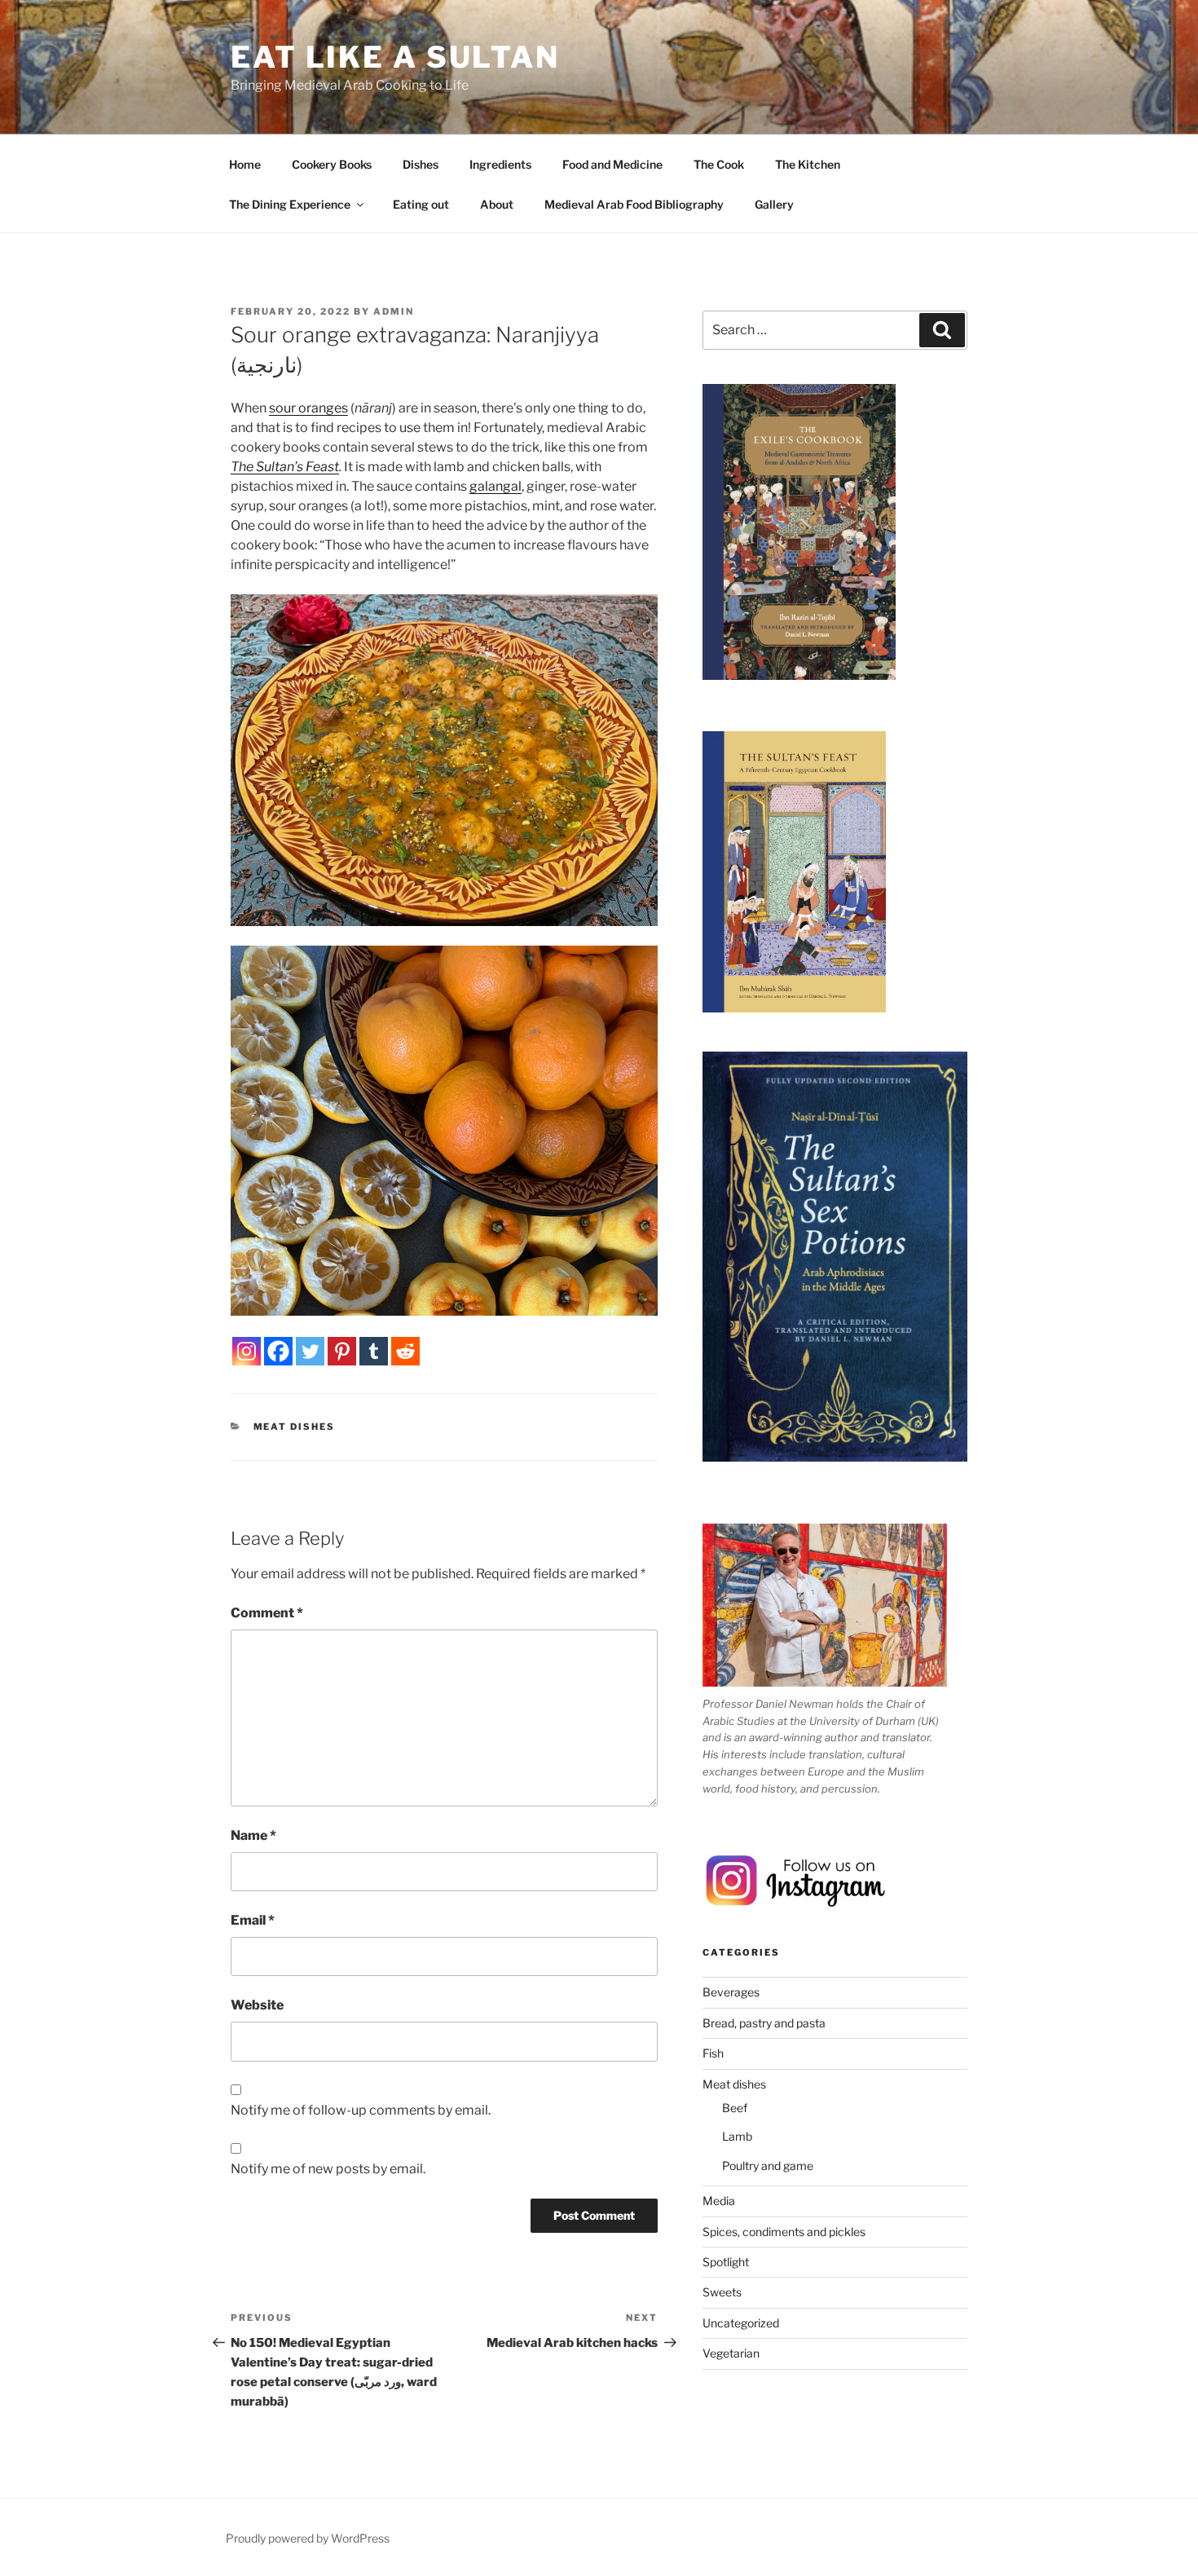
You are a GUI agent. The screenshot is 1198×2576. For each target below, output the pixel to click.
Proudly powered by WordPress (308, 2538)
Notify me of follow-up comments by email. (361, 2110)
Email (253, 1920)
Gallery (774, 204)
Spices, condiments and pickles (784, 2232)
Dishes (421, 164)
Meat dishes (295, 1427)
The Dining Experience (290, 204)
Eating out (421, 204)
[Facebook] (278, 1351)
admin (394, 311)
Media (719, 2201)
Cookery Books (332, 164)
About (497, 204)
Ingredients (500, 164)
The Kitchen (808, 164)
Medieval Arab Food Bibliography (634, 204)
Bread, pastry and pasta (764, 2023)
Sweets (722, 2292)
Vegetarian (731, 2353)
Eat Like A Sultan (395, 57)
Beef (735, 2108)
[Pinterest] (342, 1351)
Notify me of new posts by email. (328, 2169)
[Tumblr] (374, 1351)
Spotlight (726, 2262)
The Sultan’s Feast (285, 467)
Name (253, 1835)
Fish (713, 2053)
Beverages (731, 1992)
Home (245, 164)
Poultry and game (768, 2166)
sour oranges (308, 408)
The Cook (719, 164)
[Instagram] (247, 1351)
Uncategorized (741, 2323)
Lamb (737, 2136)
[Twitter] (310, 1351)
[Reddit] (405, 1351)
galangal (495, 486)
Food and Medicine (612, 164)
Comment (267, 1613)
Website (257, 2005)
